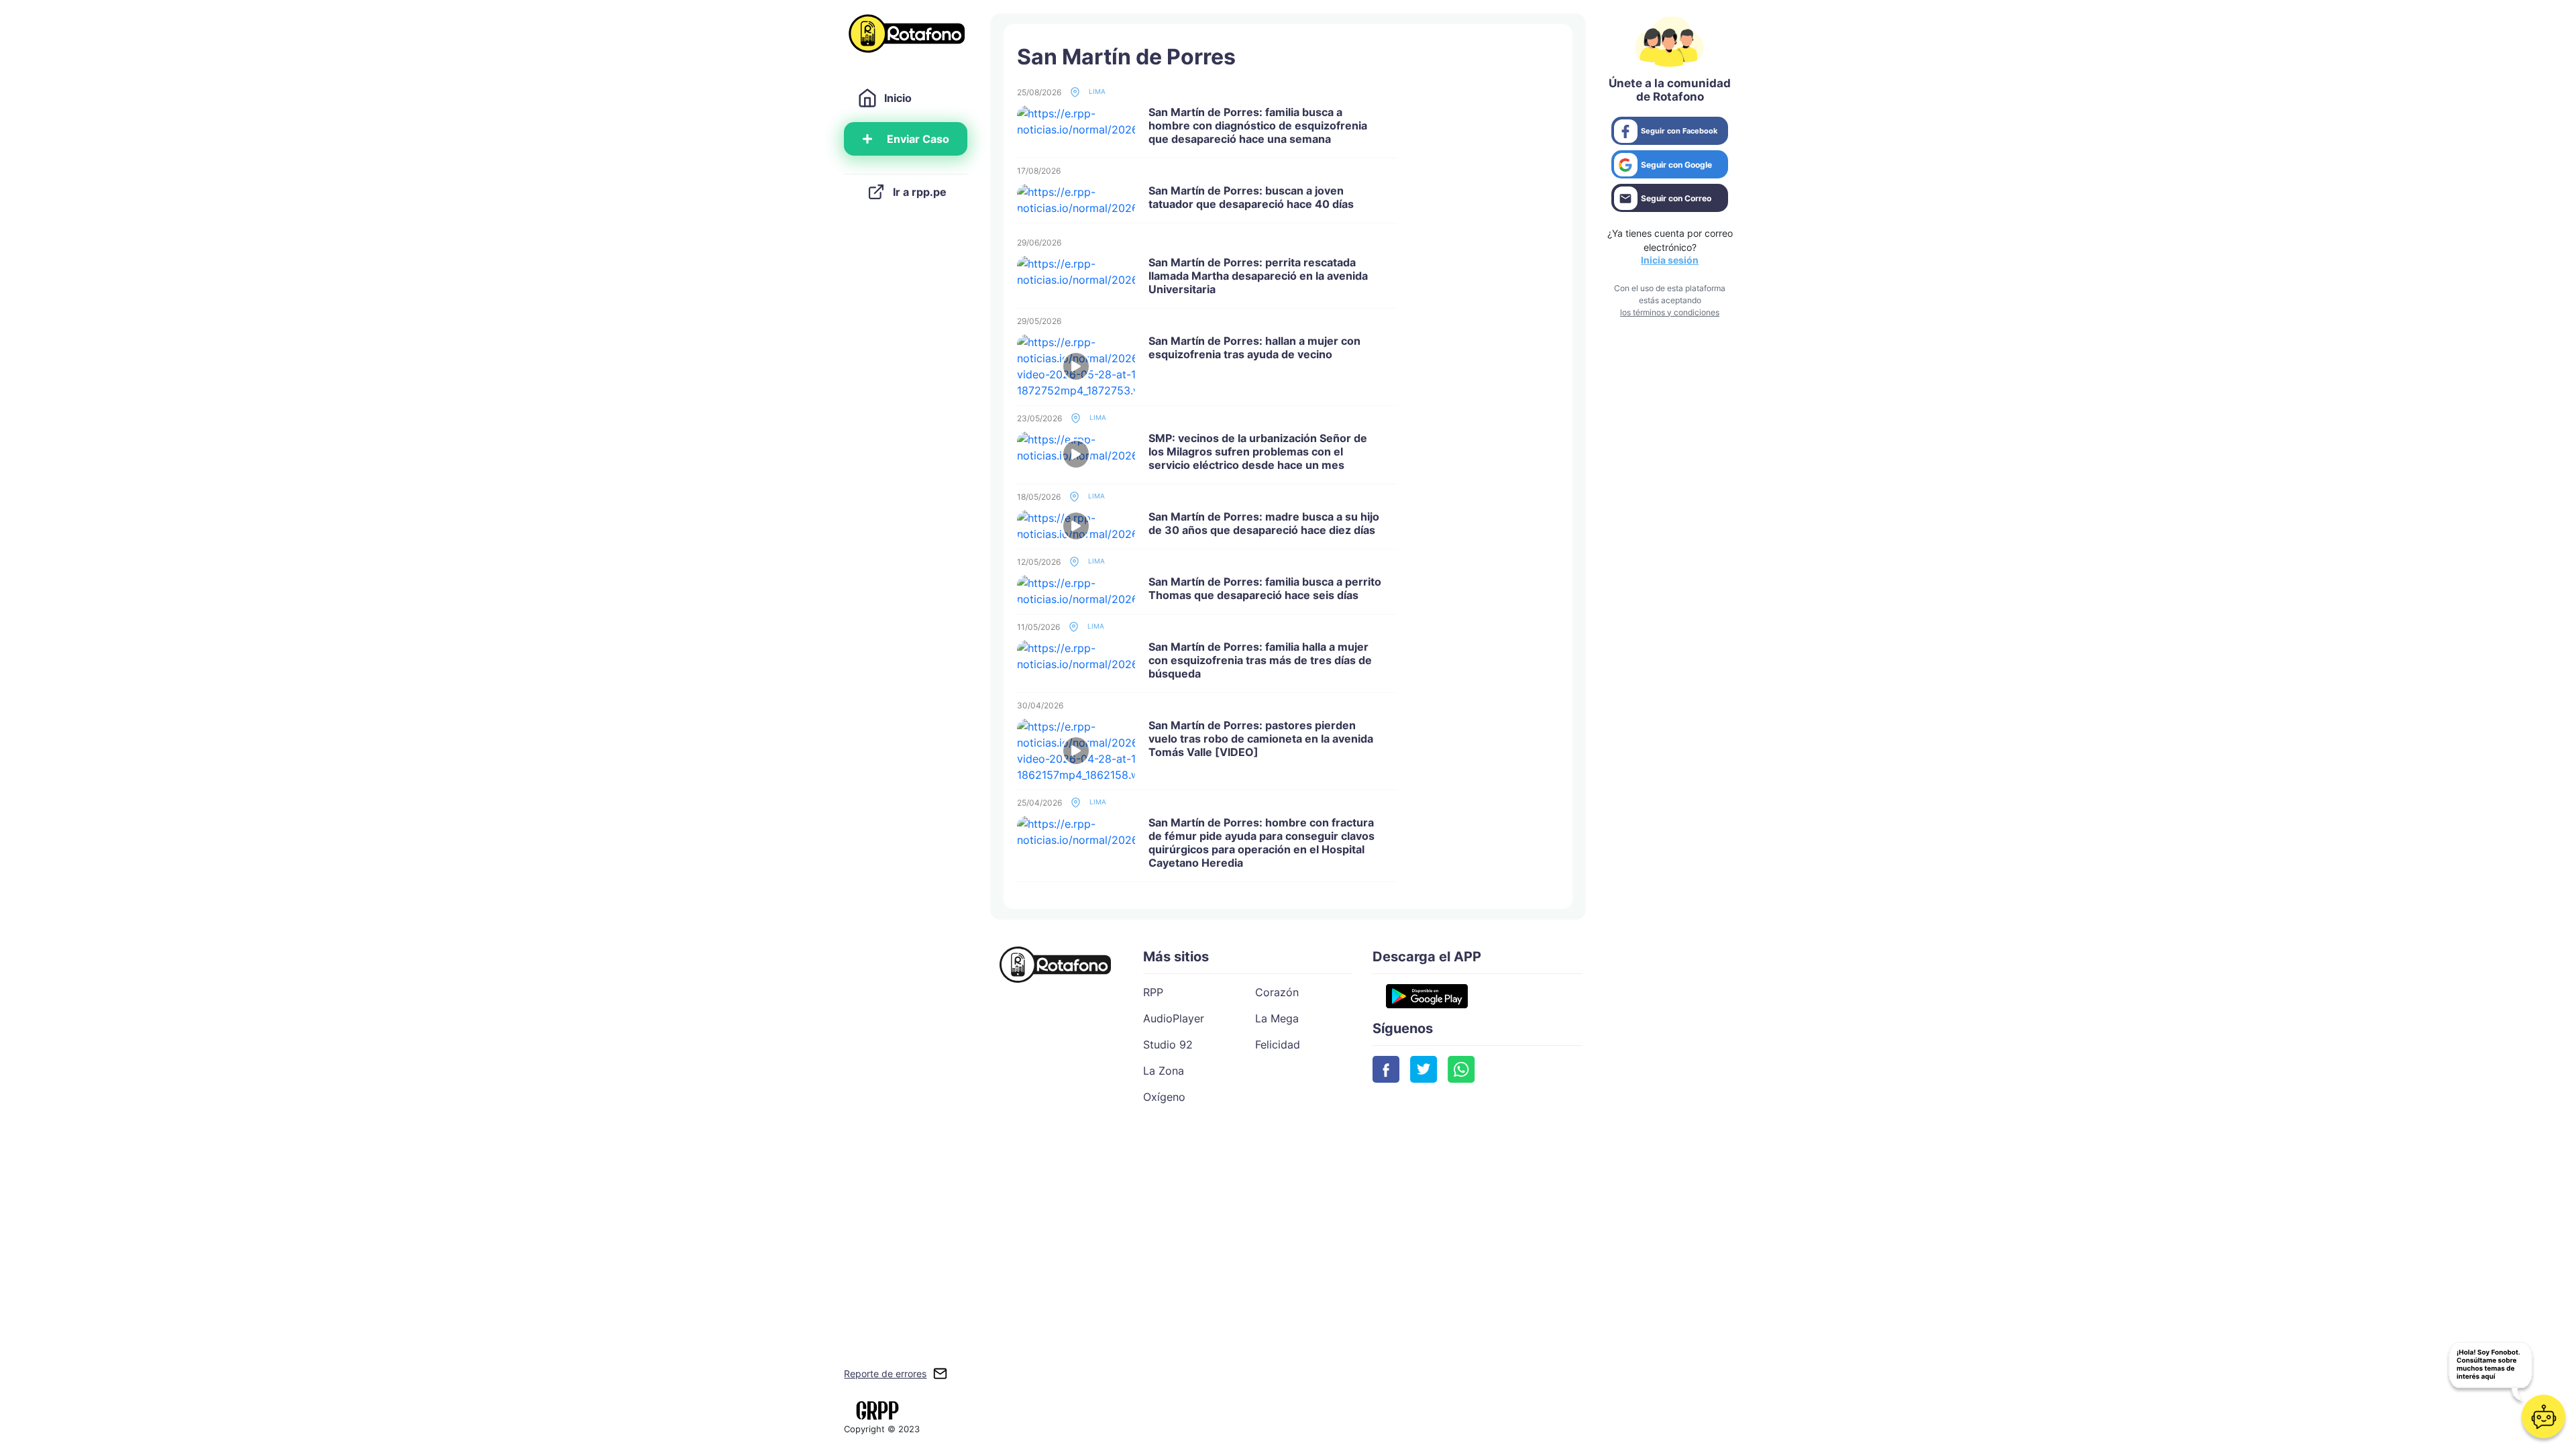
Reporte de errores (885, 1374)
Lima (1096, 91)
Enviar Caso (918, 139)
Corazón (1277, 992)
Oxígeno (1164, 1097)
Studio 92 (1168, 1044)
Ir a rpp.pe (920, 192)
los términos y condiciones (1670, 312)
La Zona (1164, 1071)
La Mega (1277, 1018)
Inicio (898, 98)
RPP (1153, 992)
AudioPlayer (1174, 1018)
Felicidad (1278, 1044)
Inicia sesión (1670, 260)
